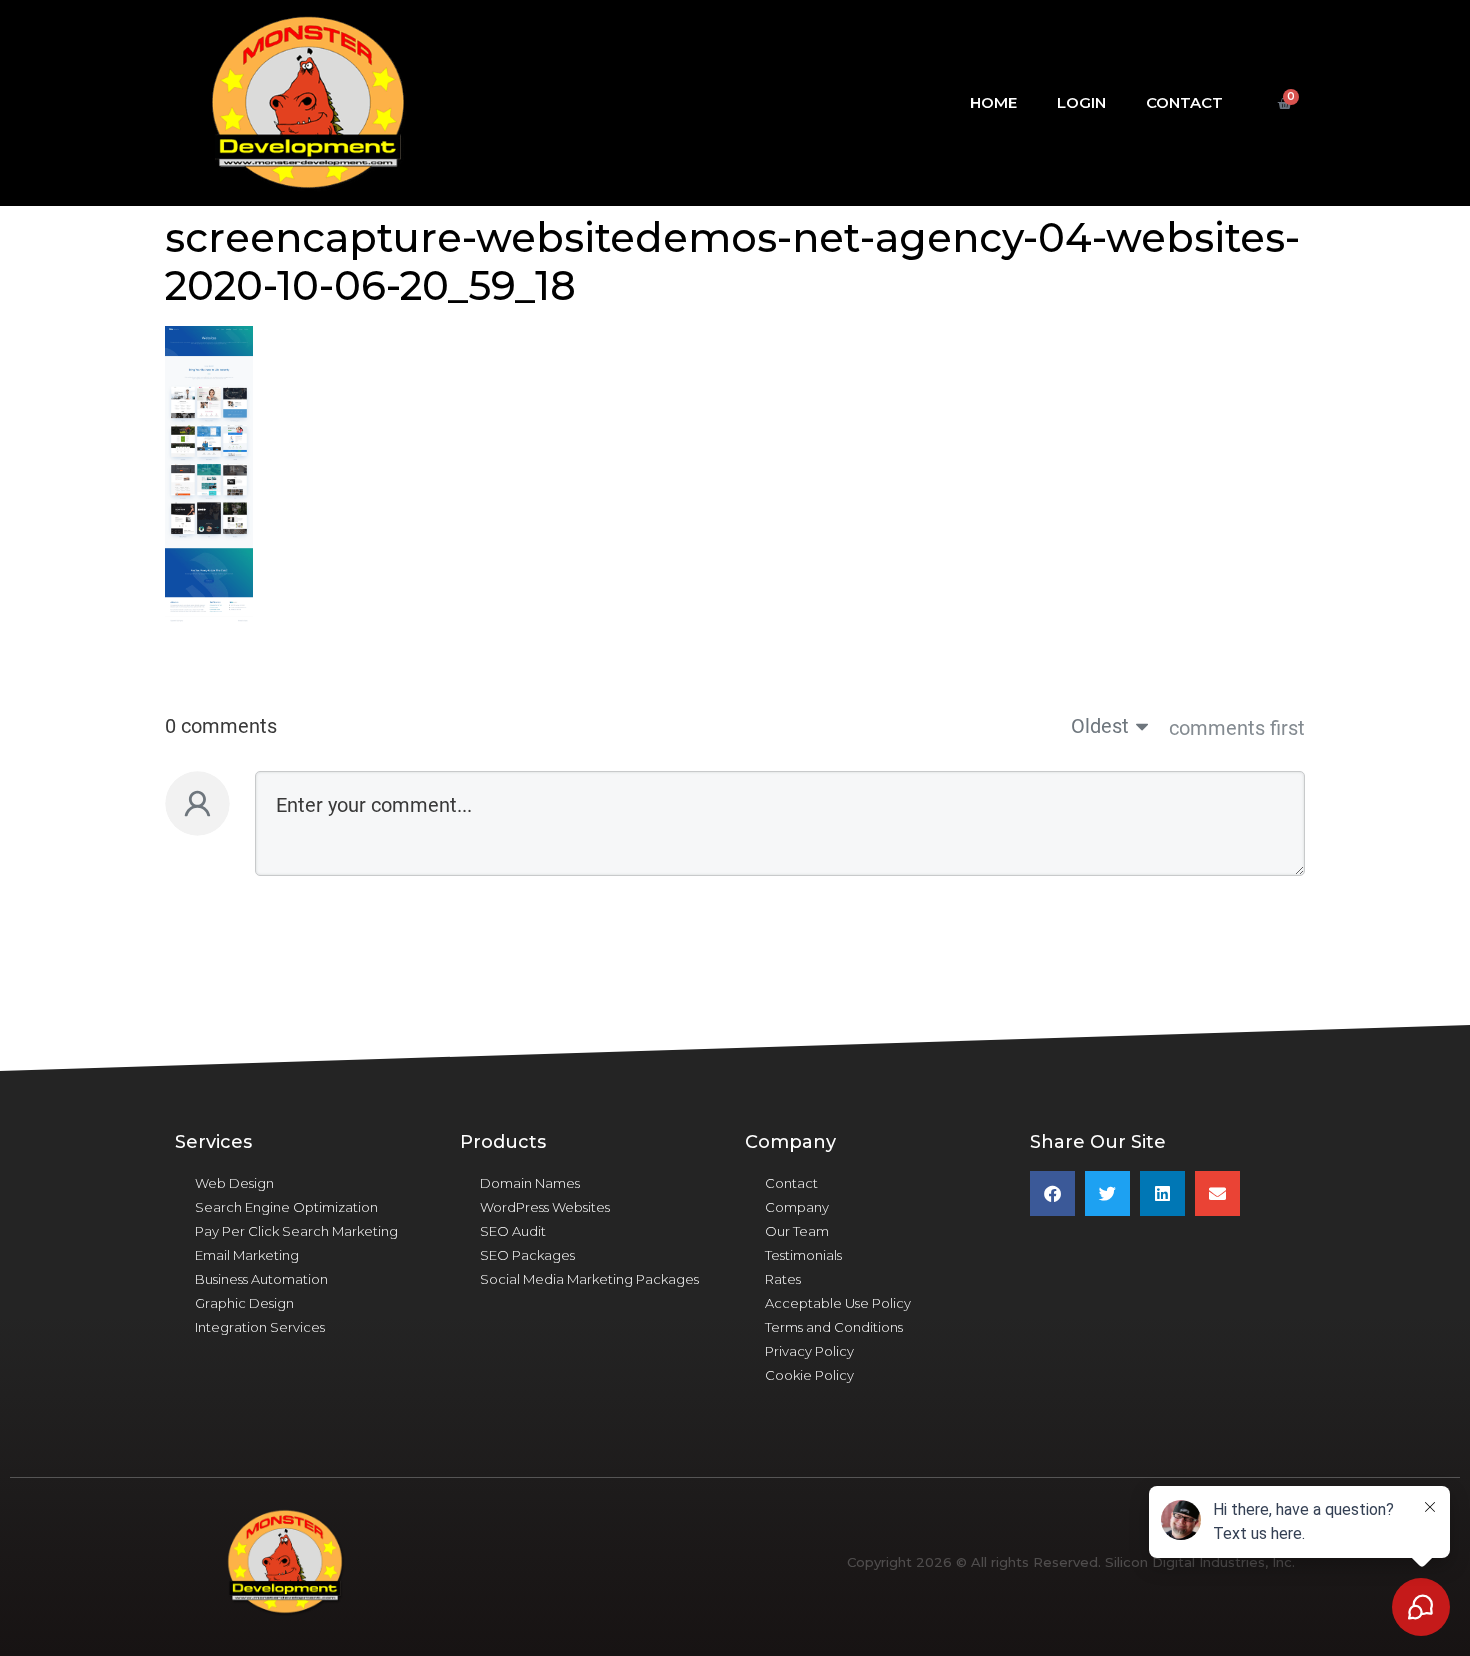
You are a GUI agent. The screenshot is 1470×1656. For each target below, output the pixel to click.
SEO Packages (527, 1255)
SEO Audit (513, 1231)
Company (797, 1207)
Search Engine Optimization (286, 1207)
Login (1081, 102)
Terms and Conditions (834, 1327)
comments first (1237, 728)
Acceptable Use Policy (838, 1303)
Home (993, 102)
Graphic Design (244, 1303)
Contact (1184, 102)
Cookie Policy (809, 1375)
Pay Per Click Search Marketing (296, 1231)
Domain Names (530, 1183)
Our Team (797, 1231)
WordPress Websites (545, 1207)
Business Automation (261, 1279)
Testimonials (803, 1255)
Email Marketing (247, 1255)
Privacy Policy (809, 1351)
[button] (1052, 1193)
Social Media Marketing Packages (589, 1279)
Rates (783, 1279)
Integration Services (260, 1327)
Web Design (234, 1183)
